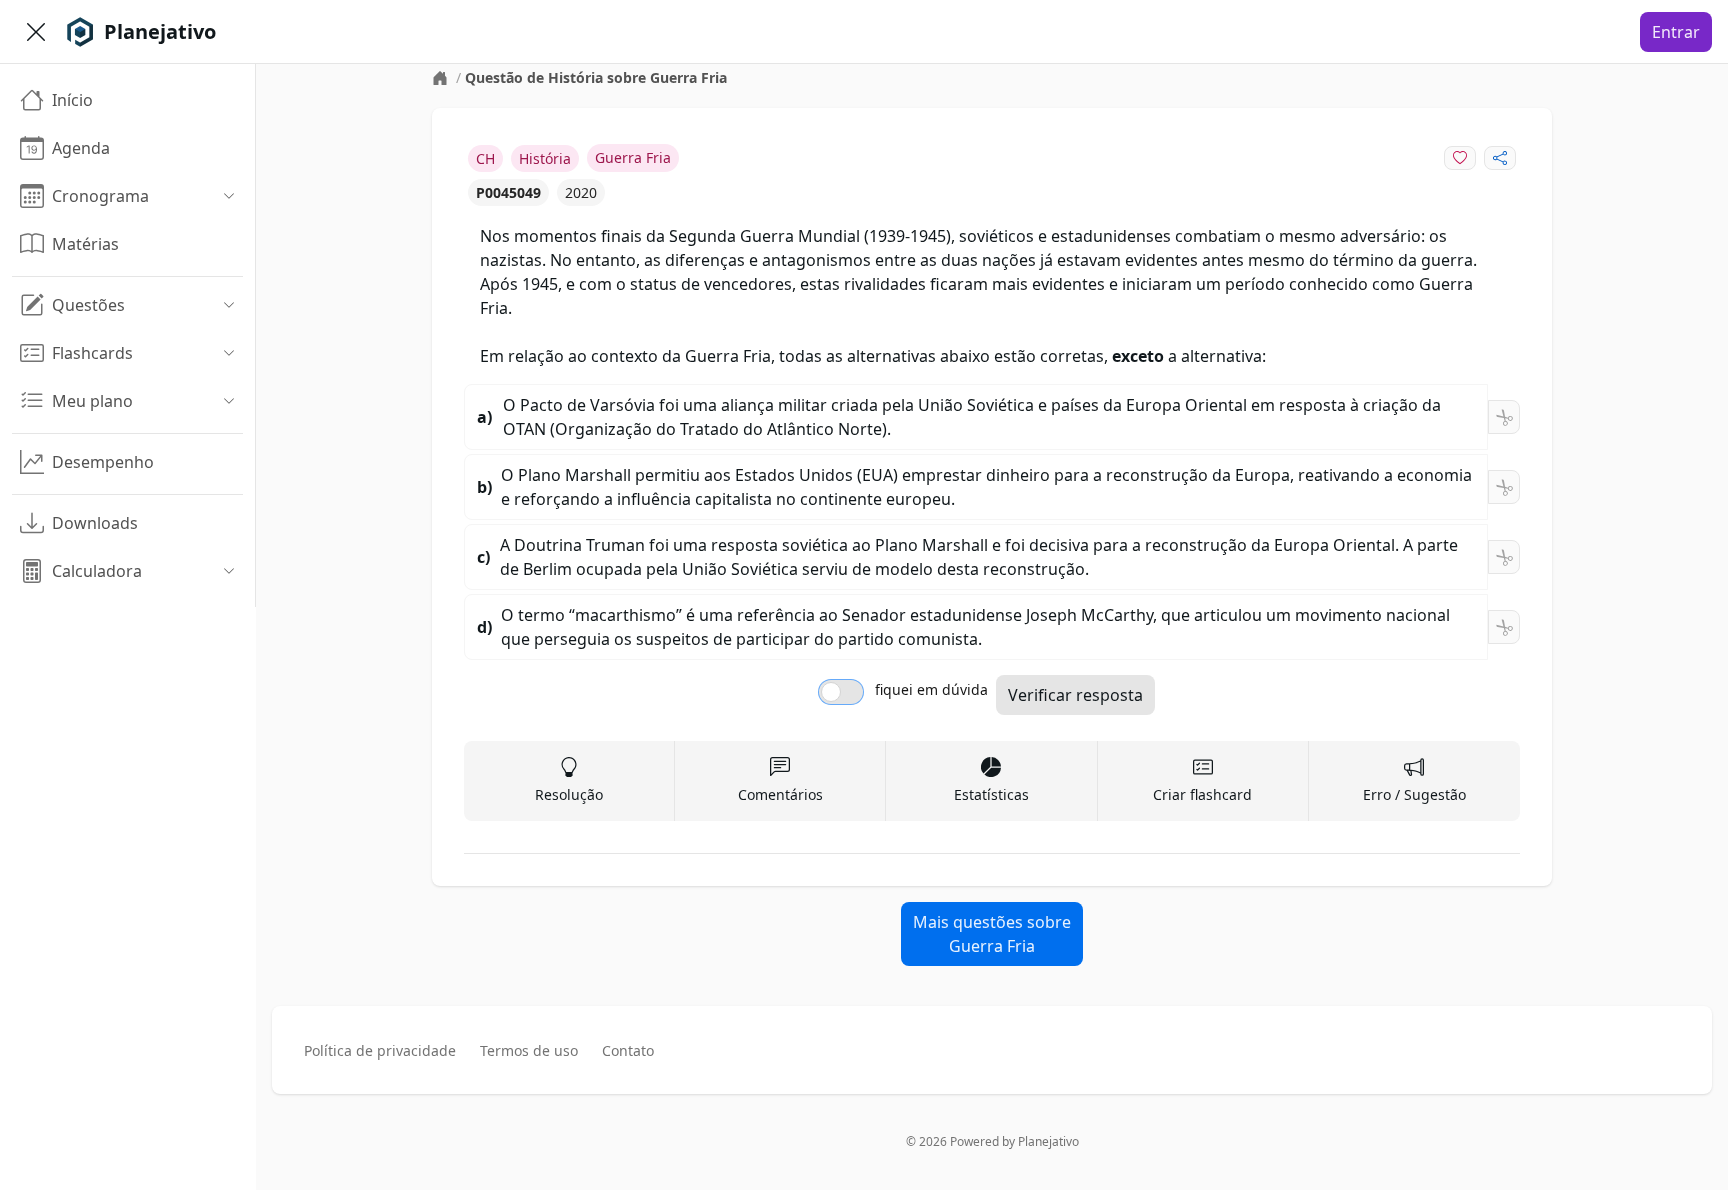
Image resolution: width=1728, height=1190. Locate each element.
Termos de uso (529, 1050)
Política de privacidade (380, 1050)
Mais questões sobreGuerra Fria (992, 934)
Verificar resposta (1075, 695)
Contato (628, 1050)
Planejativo (1048, 1141)
